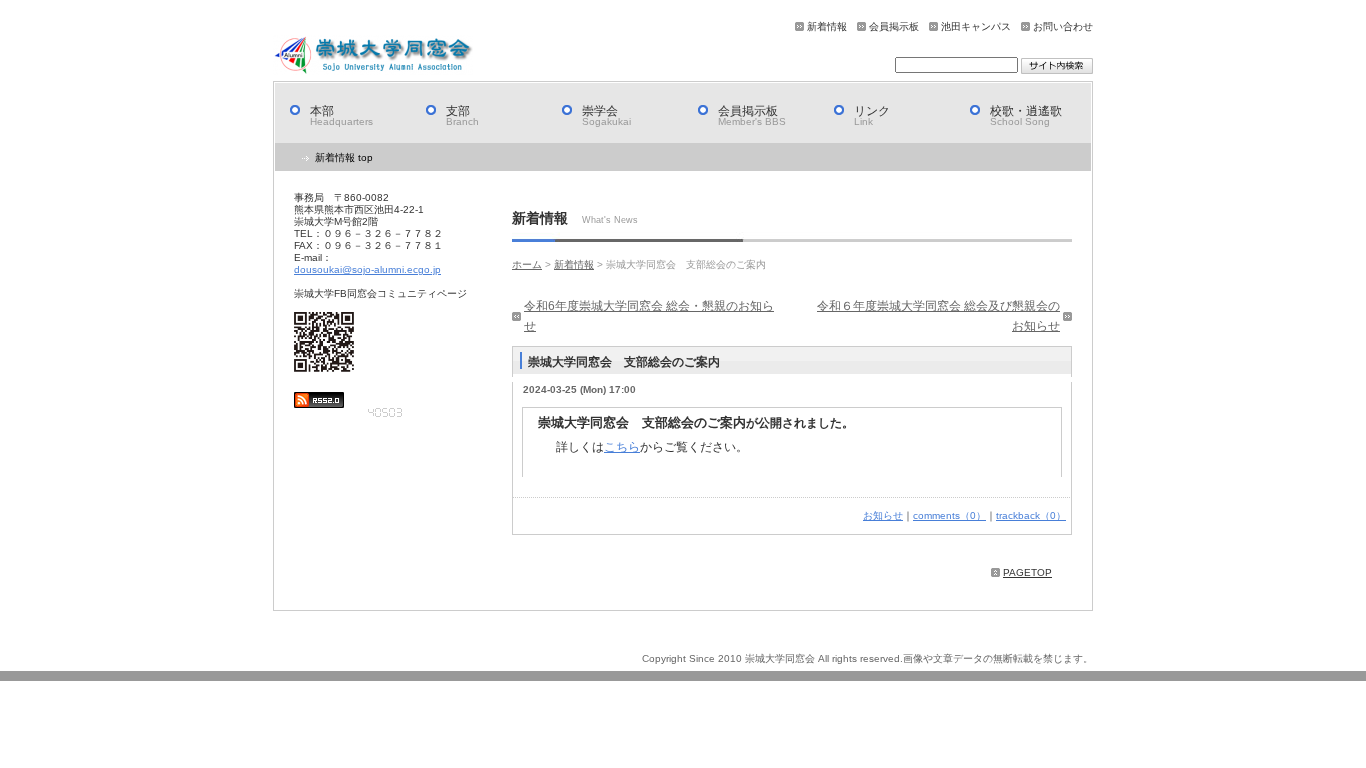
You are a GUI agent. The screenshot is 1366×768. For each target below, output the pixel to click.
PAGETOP (1027, 572)
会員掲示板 (894, 27)
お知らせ (883, 515)
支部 (462, 115)
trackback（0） (1031, 515)
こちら (622, 447)
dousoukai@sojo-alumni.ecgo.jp (367, 269)
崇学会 (606, 115)
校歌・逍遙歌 (1026, 115)
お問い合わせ (1063, 27)
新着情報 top (344, 157)
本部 (341, 115)
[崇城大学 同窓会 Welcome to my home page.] (373, 55)
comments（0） (949, 515)
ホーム (527, 264)
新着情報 (827, 27)
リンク (872, 115)
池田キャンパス (976, 27)
